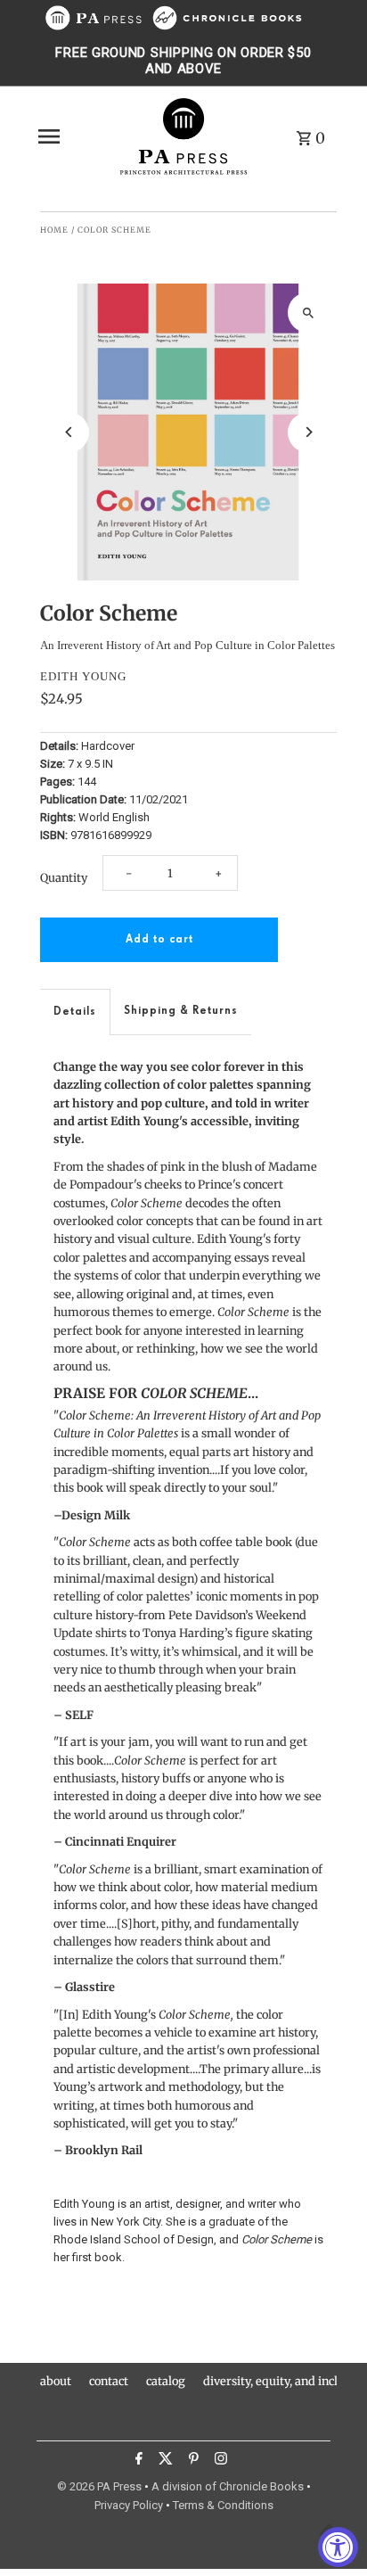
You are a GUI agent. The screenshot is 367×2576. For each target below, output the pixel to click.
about (56, 2381)
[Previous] (69, 432)
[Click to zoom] (308, 313)
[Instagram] (219, 2461)
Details (75, 1012)
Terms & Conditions (223, 2505)
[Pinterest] (192, 2461)
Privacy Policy (129, 2505)
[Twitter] (163, 2461)
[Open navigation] (72, 136)
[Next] (308, 432)
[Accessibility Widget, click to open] (338, 2547)
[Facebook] (137, 2461)
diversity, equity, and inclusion (285, 2381)
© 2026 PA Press (99, 2486)
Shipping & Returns (181, 1011)
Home (54, 230)
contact (109, 2381)
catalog (166, 2381)
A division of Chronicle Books (228, 2486)
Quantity (64, 877)
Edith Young (83, 676)
